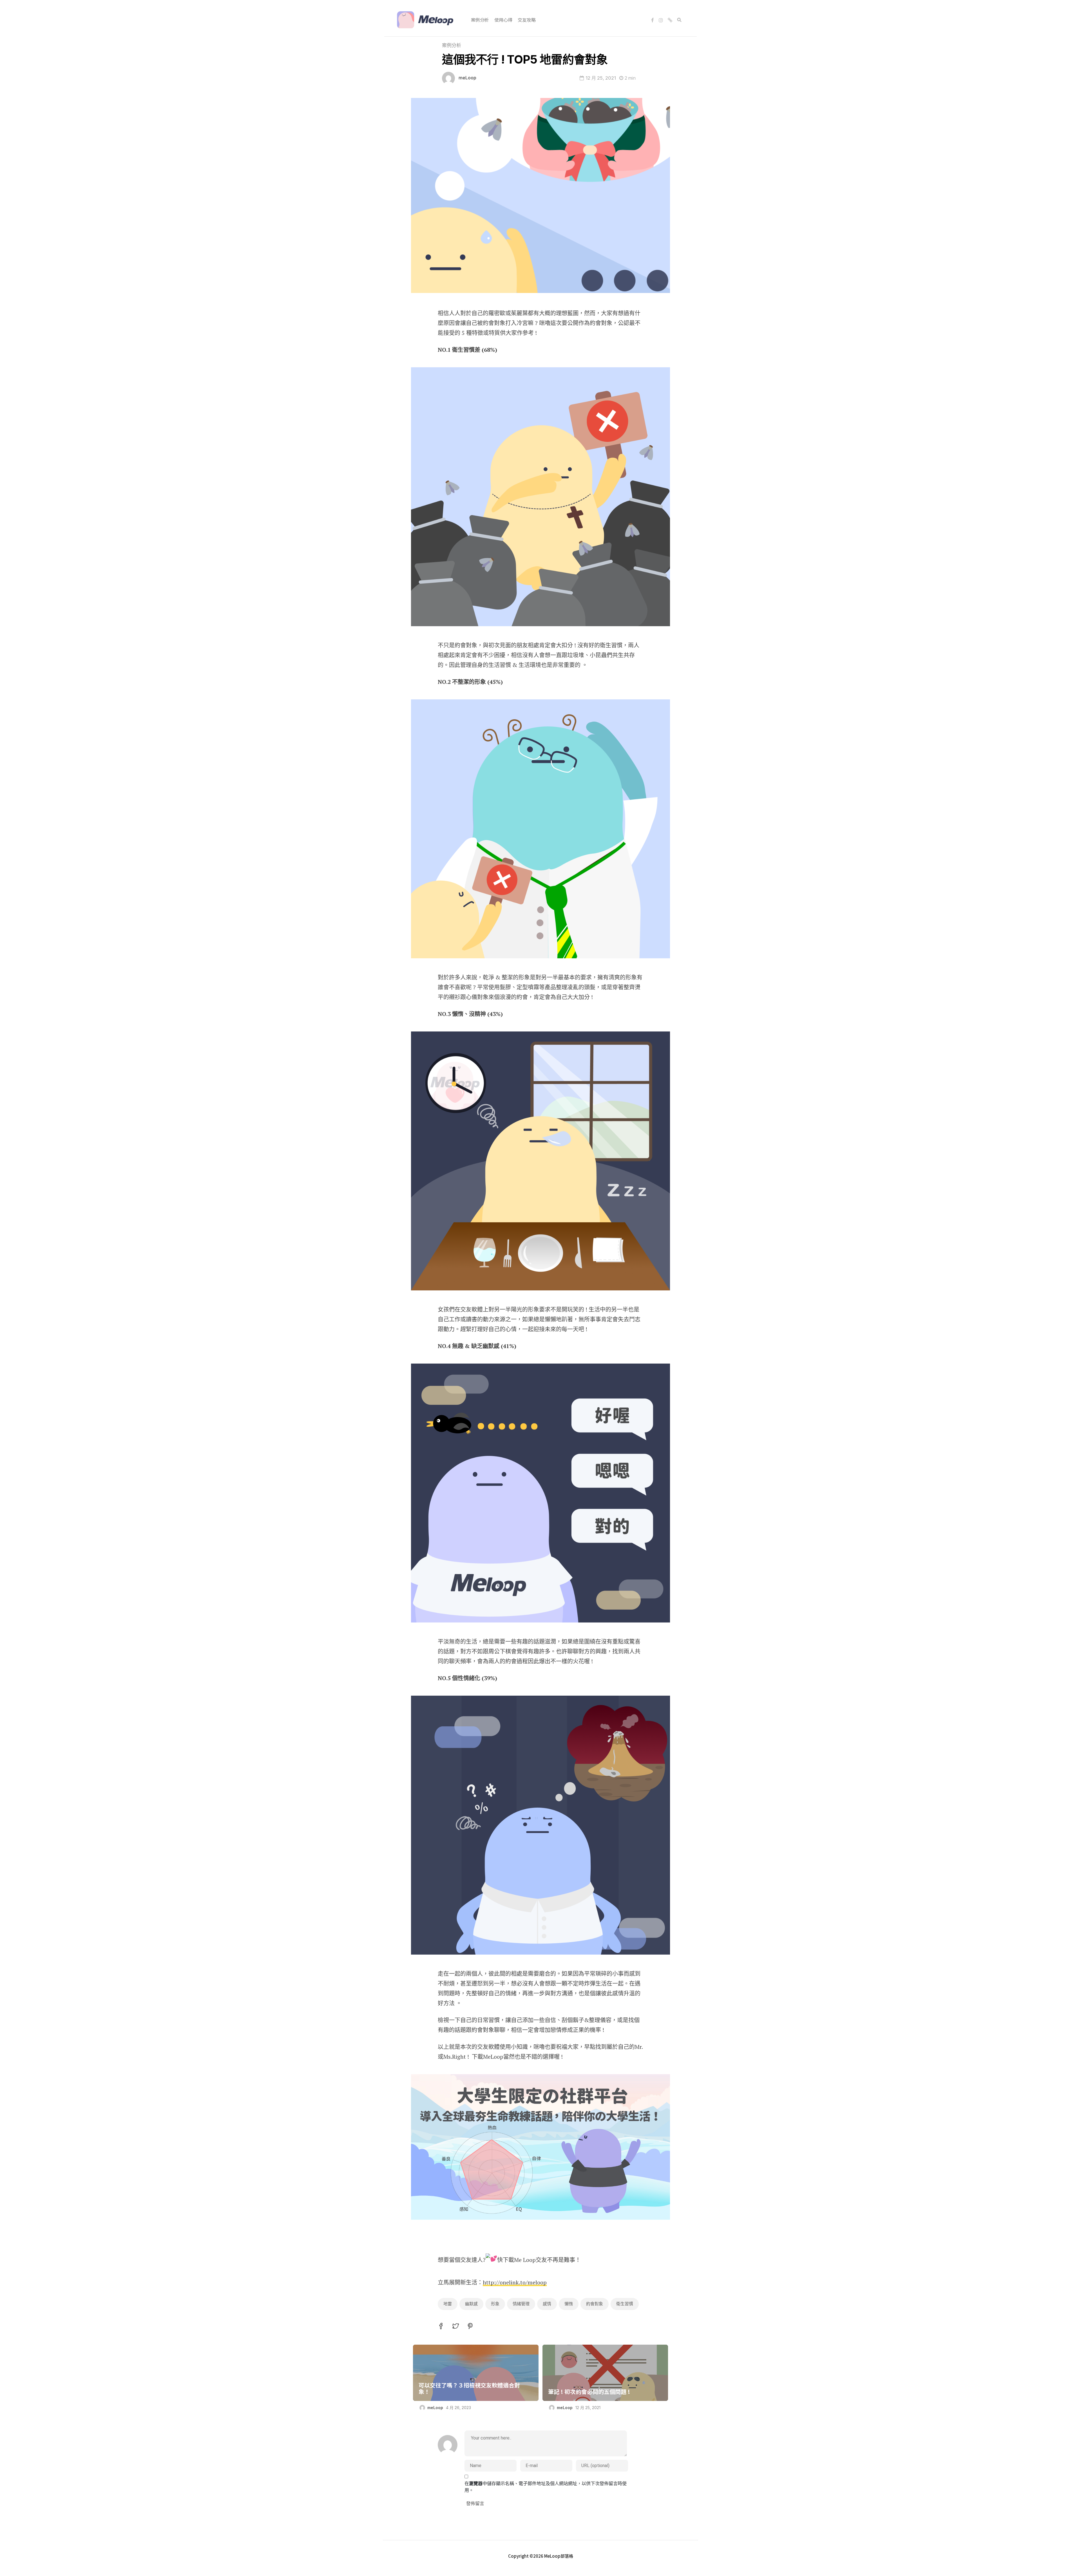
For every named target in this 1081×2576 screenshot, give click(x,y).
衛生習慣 (625, 2304)
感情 (547, 2304)
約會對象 (595, 2304)
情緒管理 (521, 2304)
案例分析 (480, 20)
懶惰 (569, 2304)
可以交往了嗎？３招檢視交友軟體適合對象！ (469, 2388)
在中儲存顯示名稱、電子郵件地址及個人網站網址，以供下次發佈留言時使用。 (546, 2487)
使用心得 (503, 20)
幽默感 (471, 2304)
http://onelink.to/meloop (515, 2282)
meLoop (467, 78)
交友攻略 (527, 20)
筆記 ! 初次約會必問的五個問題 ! (589, 2392)
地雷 (448, 2304)
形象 (495, 2304)
